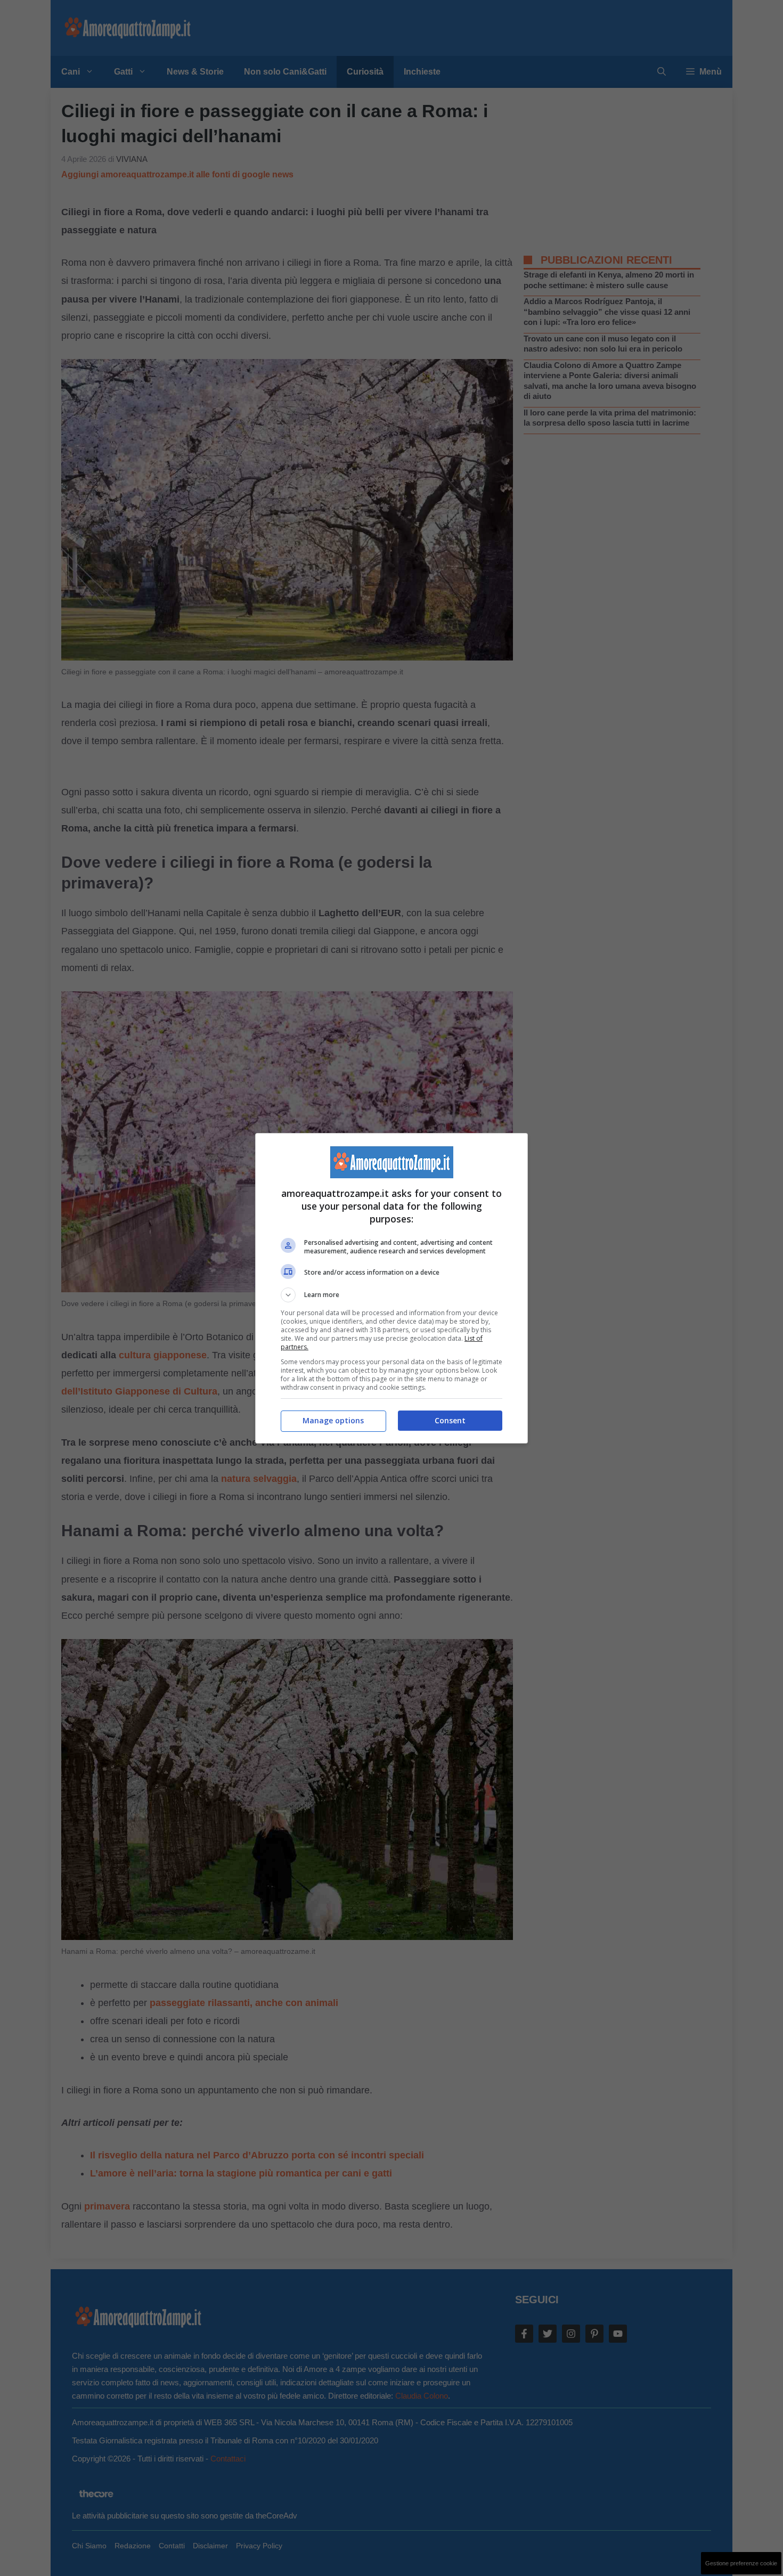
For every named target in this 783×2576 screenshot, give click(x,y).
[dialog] (391, 1288)
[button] (391, 1295)
